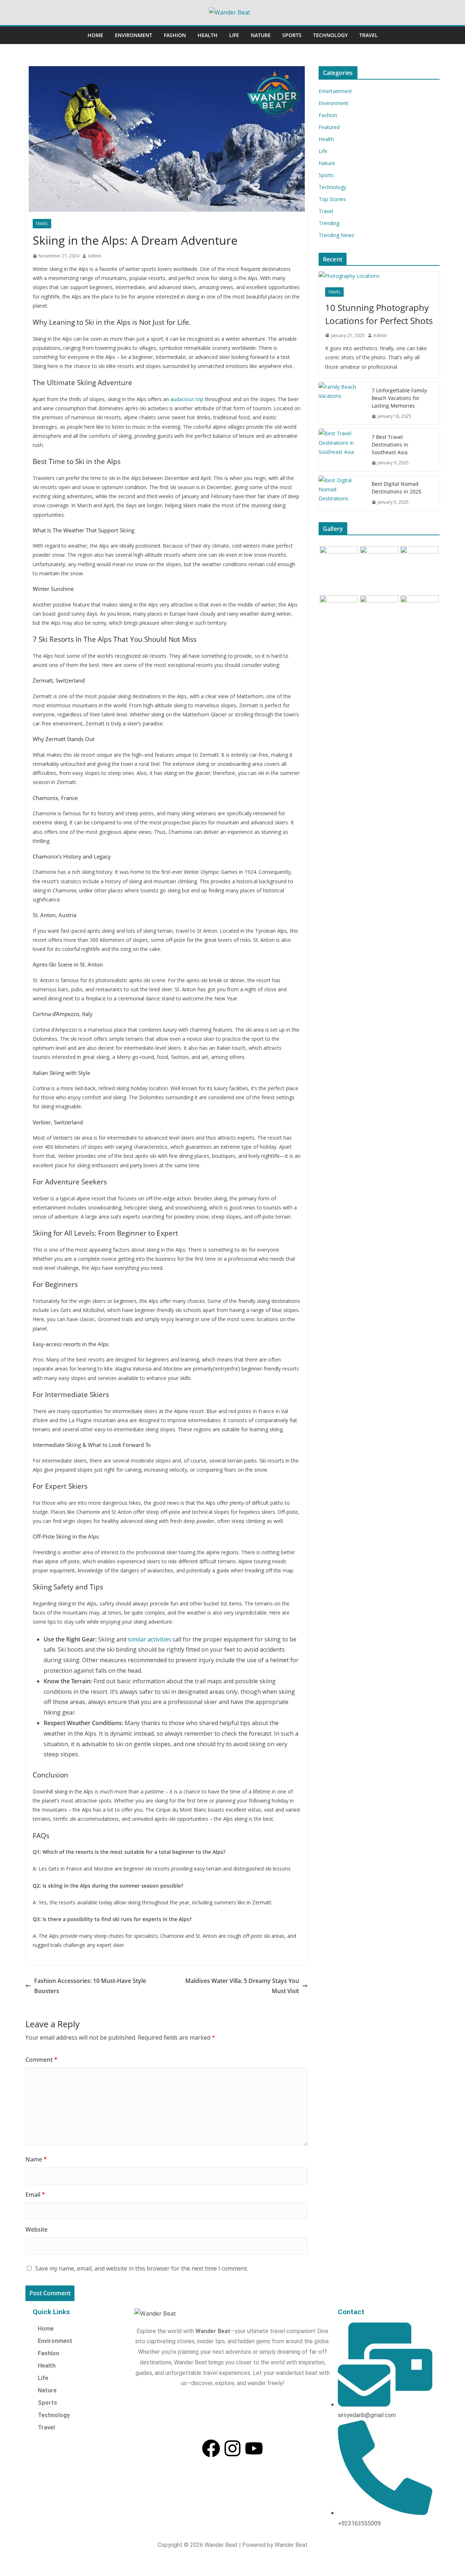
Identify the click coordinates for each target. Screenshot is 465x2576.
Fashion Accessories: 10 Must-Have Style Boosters (90, 1986)
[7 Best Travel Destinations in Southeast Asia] (342, 450)
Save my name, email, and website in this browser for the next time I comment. (142, 2268)
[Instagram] (232, 2448)
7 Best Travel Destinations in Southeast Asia (390, 445)
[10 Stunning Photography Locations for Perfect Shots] (379, 276)
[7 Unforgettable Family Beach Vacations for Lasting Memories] (342, 403)
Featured (329, 127)
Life (234, 35)
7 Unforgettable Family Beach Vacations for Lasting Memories (399, 398)
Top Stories (332, 199)
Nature (261, 35)
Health (208, 35)
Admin (95, 256)
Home (95, 35)
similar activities (149, 1639)
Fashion (175, 35)
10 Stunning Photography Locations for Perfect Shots (379, 314)
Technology (330, 35)
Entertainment (335, 91)
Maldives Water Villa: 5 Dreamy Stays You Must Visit (242, 1986)
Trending (329, 223)
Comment (41, 2060)
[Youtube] (254, 2448)
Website (37, 2229)
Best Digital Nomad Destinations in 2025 (397, 488)
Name (36, 2159)
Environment (134, 35)
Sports (292, 35)
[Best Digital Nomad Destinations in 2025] (342, 493)
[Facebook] (211, 2448)
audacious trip (187, 399)
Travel (369, 35)
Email (35, 2195)
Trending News (336, 235)
